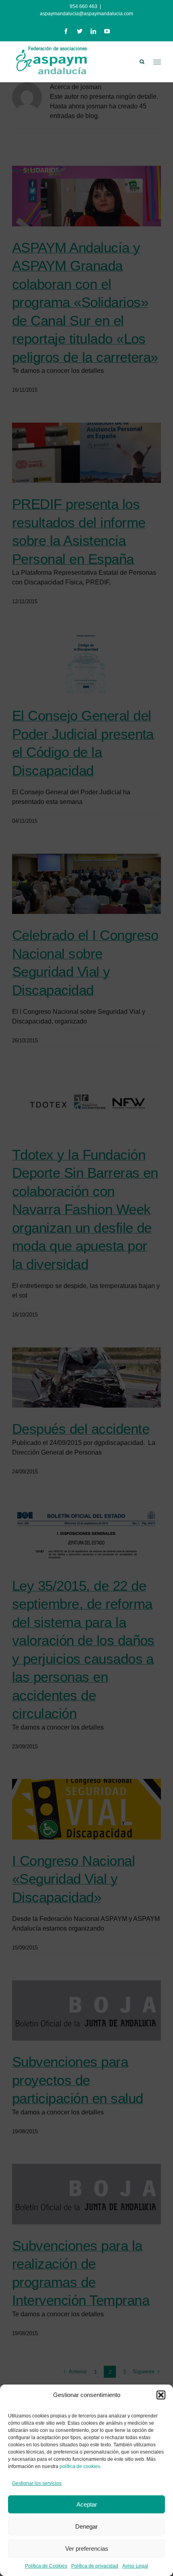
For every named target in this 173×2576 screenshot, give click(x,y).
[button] (161, 2395)
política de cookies (80, 2466)
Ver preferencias (87, 2549)
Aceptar (87, 2504)
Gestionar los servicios (37, 2483)
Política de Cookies (46, 2566)
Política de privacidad (95, 2566)
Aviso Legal (135, 2566)
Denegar (86, 2526)
